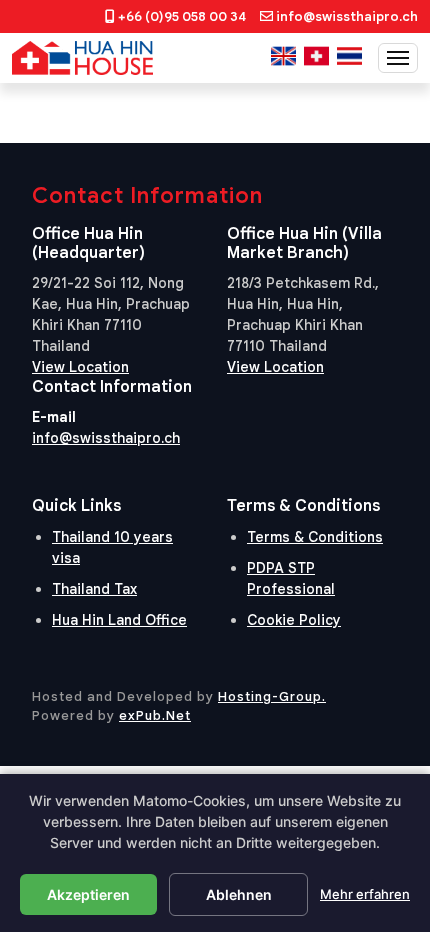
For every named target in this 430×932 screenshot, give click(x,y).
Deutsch (316, 56)
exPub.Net (155, 715)
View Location (80, 367)
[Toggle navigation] (398, 58)
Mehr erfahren (365, 894)
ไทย (349, 56)
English (283, 56)
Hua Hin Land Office (119, 620)
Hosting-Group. (272, 696)
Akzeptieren (88, 894)
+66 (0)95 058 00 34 (182, 16)
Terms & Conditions (315, 537)
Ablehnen (239, 894)
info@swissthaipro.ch (347, 16)
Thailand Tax (94, 589)
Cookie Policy (294, 620)
